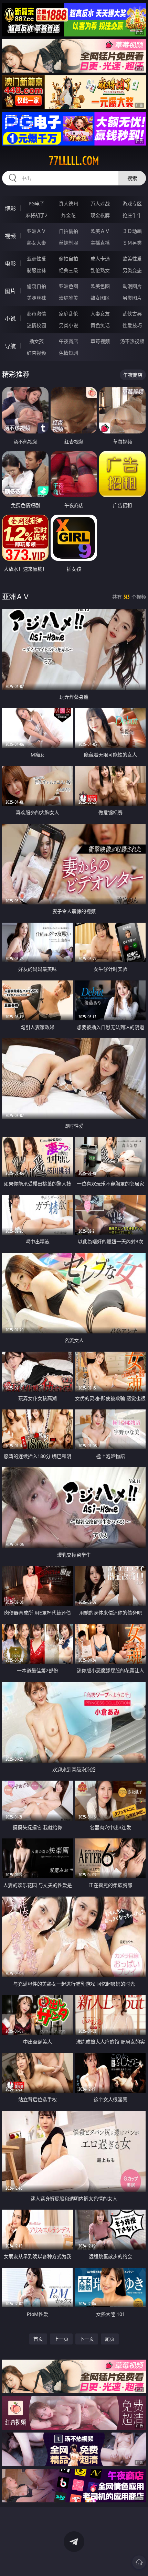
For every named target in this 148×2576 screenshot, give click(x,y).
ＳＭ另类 (132, 243)
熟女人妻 (36, 243)
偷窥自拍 (36, 286)
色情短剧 (68, 353)
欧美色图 (100, 286)
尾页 (110, 2339)
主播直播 (100, 243)
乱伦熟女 (100, 270)
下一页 (87, 2339)
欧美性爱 (132, 259)
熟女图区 (100, 298)
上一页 (61, 2339)
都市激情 (36, 314)
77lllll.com (74, 161)
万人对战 (100, 203)
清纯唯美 (68, 298)
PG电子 (36, 203)
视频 (10, 236)
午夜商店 (68, 341)
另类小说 (68, 325)
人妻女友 (100, 314)
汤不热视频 (132, 341)
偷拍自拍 (68, 259)
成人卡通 (100, 259)
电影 (10, 264)
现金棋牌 (100, 215)
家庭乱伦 (68, 314)
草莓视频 (100, 341)
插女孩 (36, 341)
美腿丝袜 (36, 298)
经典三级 (68, 270)
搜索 (132, 178)
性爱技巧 (132, 325)
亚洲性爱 (36, 259)
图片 (10, 291)
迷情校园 (36, 325)
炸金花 (68, 215)
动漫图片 (132, 286)
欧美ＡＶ (100, 231)
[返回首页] (139, 2562)
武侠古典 (132, 314)
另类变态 (132, 270)
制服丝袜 (36, 270)
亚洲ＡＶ (36, 231)
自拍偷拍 (68, 231)
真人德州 (68, 203)
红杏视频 (36, 353)
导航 (10, 346)
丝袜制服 (68, 243)
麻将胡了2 (36, 215)
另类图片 (132, 298)
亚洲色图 (68, 286)
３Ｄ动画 (132, 231)
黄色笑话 (100, 325)
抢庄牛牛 (132, 215)
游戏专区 (132, 203)
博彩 (10, 208)
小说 (10, 319)
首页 (38, 2339)
